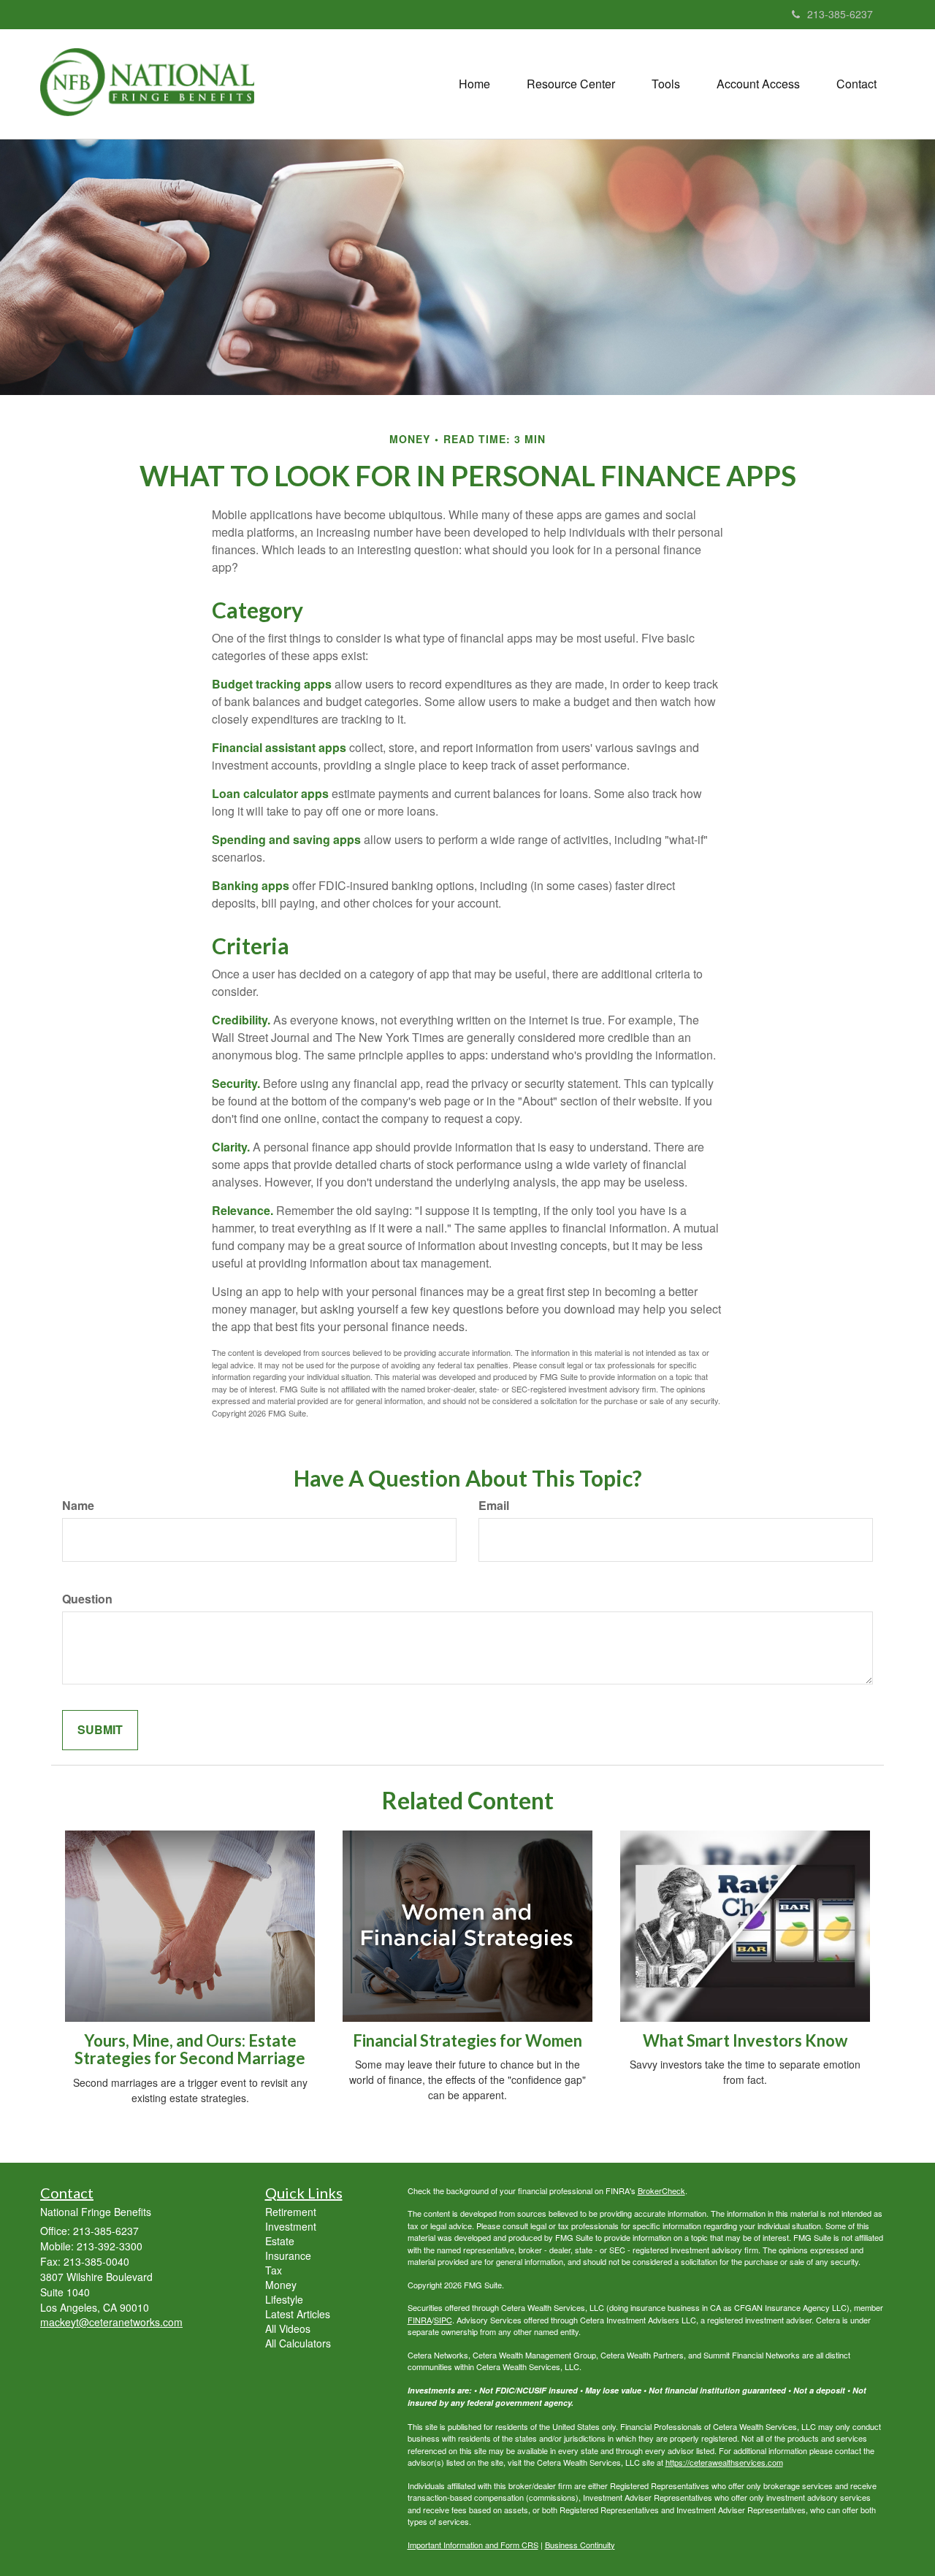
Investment (291, 2226)
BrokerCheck (661, 2190)
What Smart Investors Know (745, 2040)
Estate (280, 2241)
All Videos (288, 2328)
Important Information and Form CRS (473, 2545)
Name (78, 1506)
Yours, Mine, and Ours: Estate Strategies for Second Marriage (190, 2049)
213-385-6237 (840, 14)
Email (494, 1506)
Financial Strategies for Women (467, 2040)
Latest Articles (298, 2314)
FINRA (420, 2320)
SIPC (443, 2320)
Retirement (291, 2212)
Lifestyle (284, 2299)
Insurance (288, 2255)
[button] (571, 84)
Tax (274, 2270)
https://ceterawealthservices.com (724, 2462)
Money (281, 2285)
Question (87, 1599)
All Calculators (298, 2343)
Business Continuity (580, 2545)
